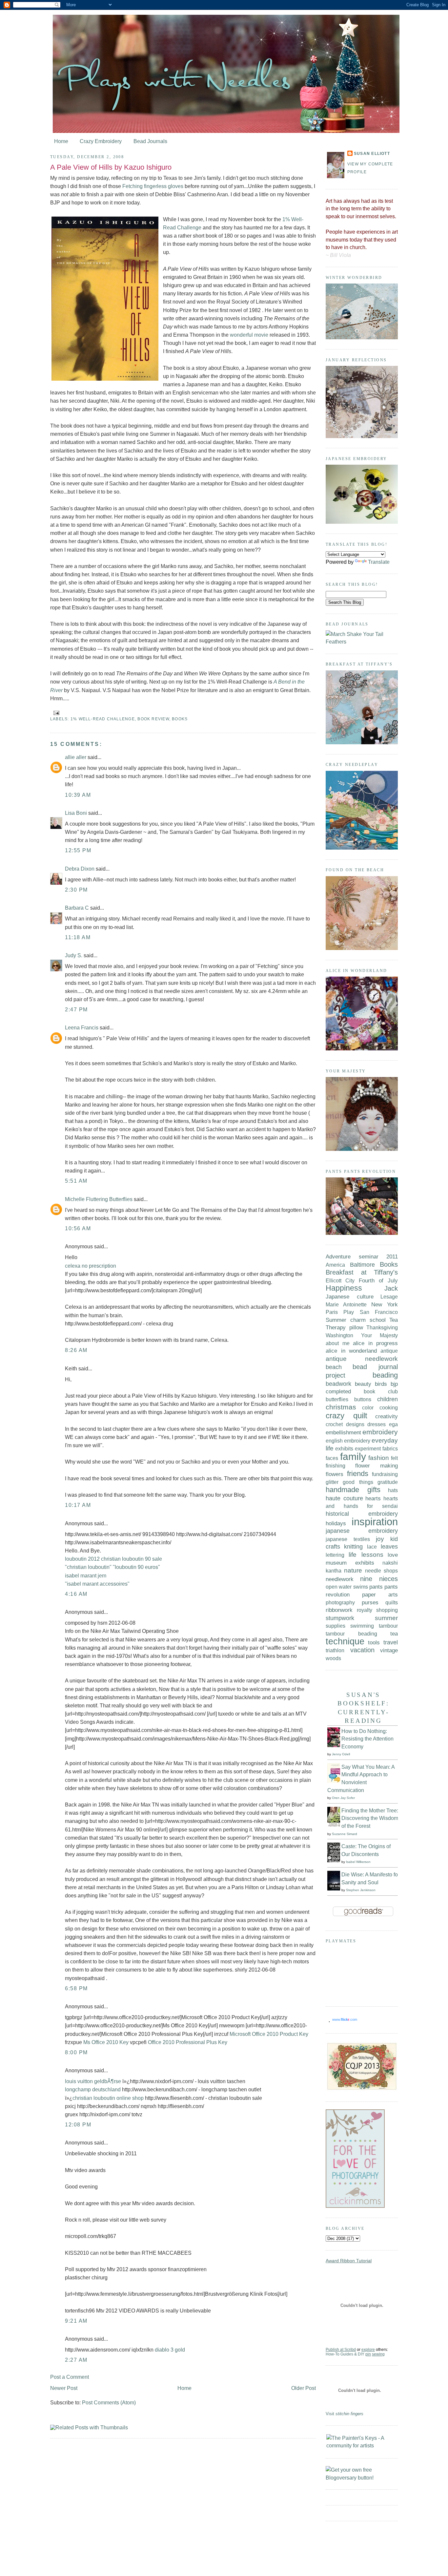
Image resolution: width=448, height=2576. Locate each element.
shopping (387, 1610)
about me (338, 1343)
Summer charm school (356, 1320)
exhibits (344, 1448)
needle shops (381, 1571)
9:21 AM (76, 2321)
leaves (389, 1547)
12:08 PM (78, 2125)
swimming (362, 1626)
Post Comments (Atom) (109, 2403)
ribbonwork (339, 1610)
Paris (332, 1312)
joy (380, 1539)
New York (385, 1304)
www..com (345, 2019)
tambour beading (351, 1634)
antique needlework (362, 1359)
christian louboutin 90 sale (132, 1559)
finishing (336, 1466)
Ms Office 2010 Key (106, 2042)
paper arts (380, 1594)
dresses (377, 1424)
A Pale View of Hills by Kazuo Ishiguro (111, 167)
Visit (345, 2414)
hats (393, 1490)
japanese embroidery (362, 1531)
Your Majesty (379, 1335)
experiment (368, 1448)
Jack (391, 1288)
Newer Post (64, 2388)
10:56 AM (78, 1228)
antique (389, 1351)
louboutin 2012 (82, 1559)
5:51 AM (76, 1181)
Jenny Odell (341, 1754)
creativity (387, 1416)
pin (368, 2354)
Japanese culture (350, 1297)
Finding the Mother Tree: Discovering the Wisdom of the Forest (370, 1818)
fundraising (385, 1474)
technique (345, 1641)
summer (386, 1618)
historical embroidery (362, 1514)
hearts (373, 1498)
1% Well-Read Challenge (103, 719)
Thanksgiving (382, 1327)
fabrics (390, 1448)
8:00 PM (76, 2052)
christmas (341, 1407)
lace (372, 1547)
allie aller (76, 757)
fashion (379, 1458)
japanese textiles (348, 1539)
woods (333, 1658)
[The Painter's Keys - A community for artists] (362, 2446)
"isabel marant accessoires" (97, 1584)
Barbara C (77, 908)
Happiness (344, 1288)
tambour (388, 1626)
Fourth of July (378, 1280)
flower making (377, 1466)
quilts (392, 1602)
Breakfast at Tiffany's (362, 1272)
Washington (339, 1335)
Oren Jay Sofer (343, 1798)
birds (381, 1384)
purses (370, 1603)
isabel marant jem (86, 1576)
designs (355, 1424)
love (393, 1555)
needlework (340, 1579)
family (353, 1457)
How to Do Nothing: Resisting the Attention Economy (367, 1739)
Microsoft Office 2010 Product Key (269, 2034)
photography (340, 1602)
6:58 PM (76, 1988)
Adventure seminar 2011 (362, 1256)
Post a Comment (70, 2377)
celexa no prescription (91, 1266)
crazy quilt (346, 1415)
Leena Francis (82, 1028)
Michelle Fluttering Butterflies (99, 1199)
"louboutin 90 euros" (136, 1567)
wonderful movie (249, 335)
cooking (389, 1407)
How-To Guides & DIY (345, 2354)
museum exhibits (350, 1563)
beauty (363, 1384)
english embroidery (348, 1441)
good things (358, 1482)
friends (358, 1474)
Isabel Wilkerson (358, 1862)
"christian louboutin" (88, 1567)
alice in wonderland (351, 1351)
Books (180, 719)
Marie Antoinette (346, 1304)
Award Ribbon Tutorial (349, 2261)
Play (349, 1312)
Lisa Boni (76, 813)
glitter (332, 1482)
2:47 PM (76, 1010)
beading (385, 1375)
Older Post (304, 2388)
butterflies (337, 1399)
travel (391, 1642)
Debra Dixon (80, 869)
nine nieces (379, 1579)
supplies (336, 1626)
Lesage (389, 1297)
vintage (389, 1650)
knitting (353, 1547)
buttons (363, 1399)
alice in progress (375, 1343)
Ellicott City (340, 1280)
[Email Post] (55, 713)
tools (374, 1642)
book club (381, 1391)
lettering (335, 1555)
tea (394, 1634)
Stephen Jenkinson (361, 1890)
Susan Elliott (372, 154)
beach (334, 1367)
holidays (336, 1523)
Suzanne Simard (345, 1834)
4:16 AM (76, 1594)
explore (368, 2350)
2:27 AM (76, 2360)
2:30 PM (76, 890)
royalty (365, 1610)
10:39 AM (78, 795)
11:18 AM (78, 937)
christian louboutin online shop (108, 2098)
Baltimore (362, 1265)
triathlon (335, 1650)
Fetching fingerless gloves (153, 186)
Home (61, 141)
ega (393, 1424)
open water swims (347, 1587)
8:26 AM (76, 1350)
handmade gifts (353, 1490)
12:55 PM (78, 850)
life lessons (366, 1554)
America (335, 1265)
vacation (362, 1650)
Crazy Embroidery (101, 141)
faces (332, 1458)
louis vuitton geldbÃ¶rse (93, 2081)
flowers (335, 1474)
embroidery (380, 1432)
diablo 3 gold (170, 2350)
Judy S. (74, 955)
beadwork (338, 1384)
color (368, 1407)
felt (394, 1458)
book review (153, 719)
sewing (378, 2354)
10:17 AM (78, 1505)
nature (353, 1570)
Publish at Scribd (341, 2350)
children (387, 1399)
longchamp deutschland (93, 2090)
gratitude (388, 1482)
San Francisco (379, 1312)
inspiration (375, 1522)
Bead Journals (150, 141)
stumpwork (340, 1618)
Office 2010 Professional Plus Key (188, 2042)
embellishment (343, 1432)
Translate (379, 562)
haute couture (344, 1498)
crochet (334, 1424)
